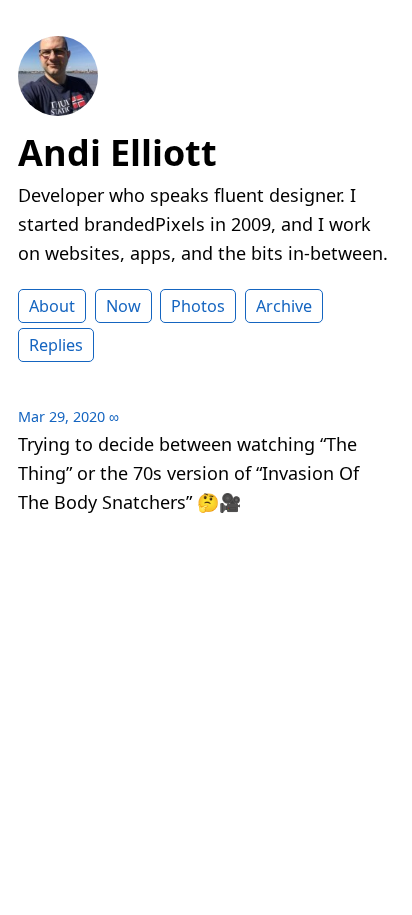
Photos (198, 306)
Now (123, 306)
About (52, 306)
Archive (284, 306)
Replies (56, 345)
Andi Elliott (117, 152)
